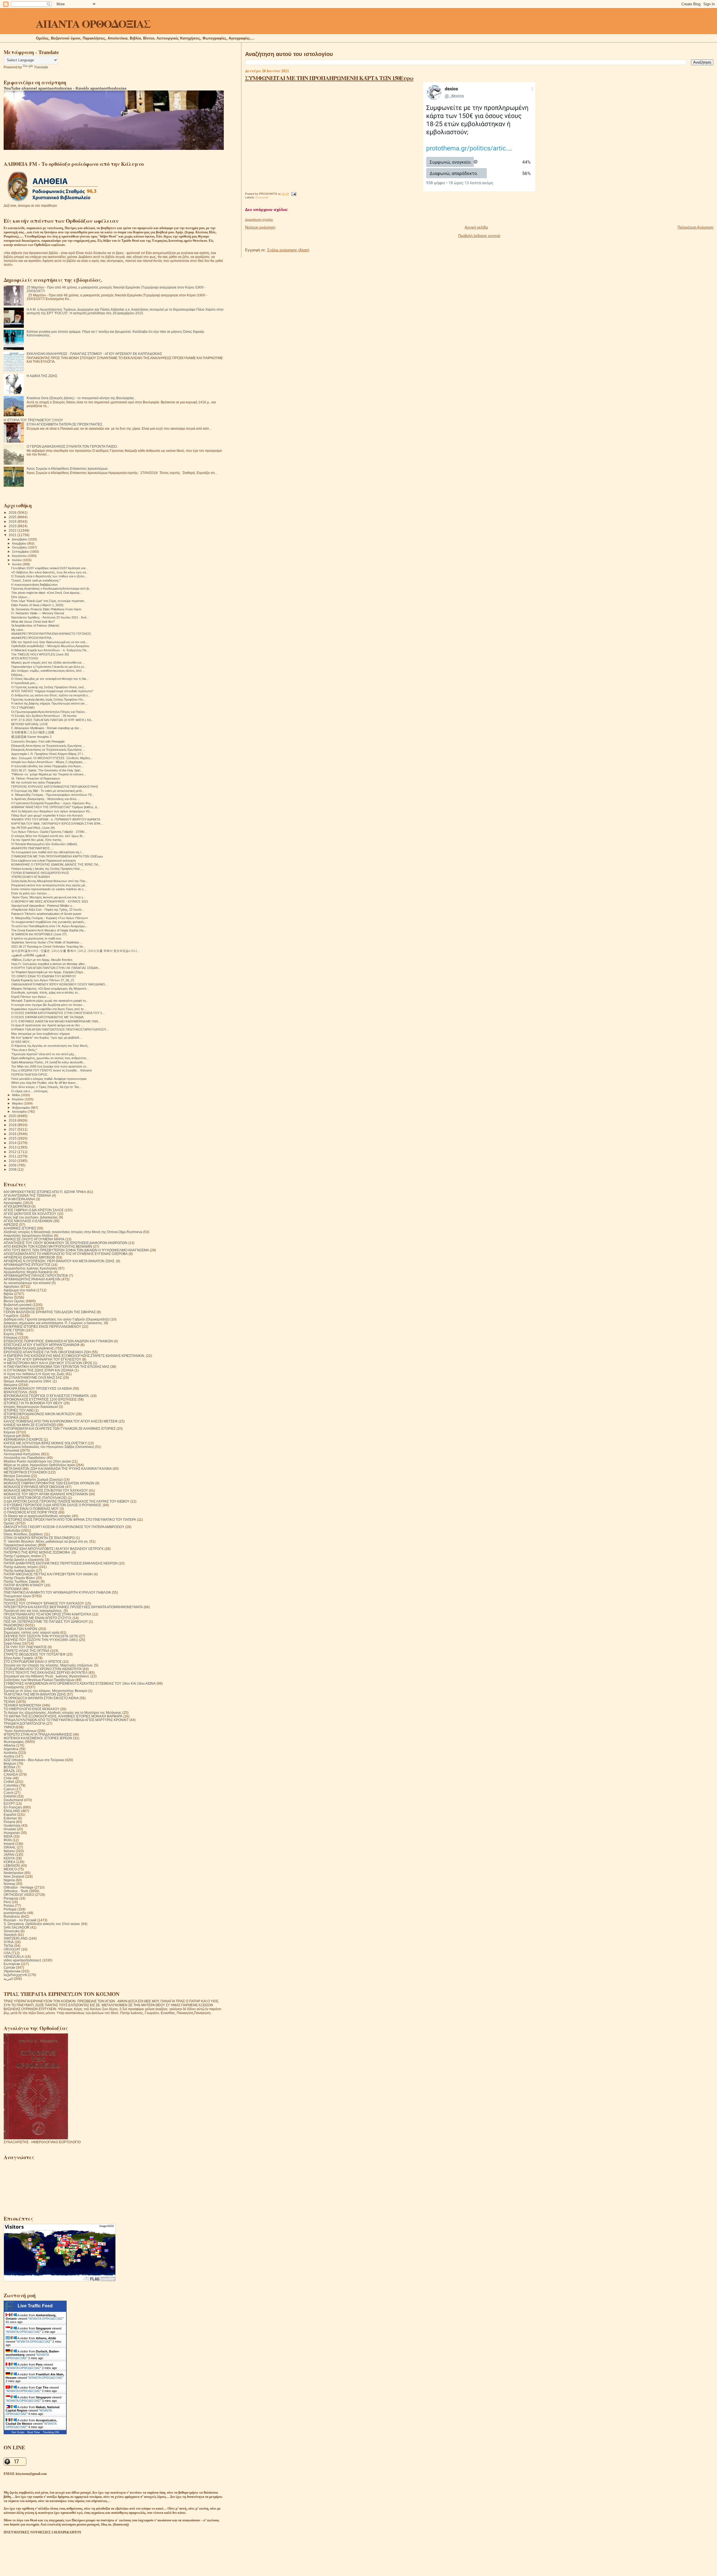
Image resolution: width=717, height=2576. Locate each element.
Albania (10, 1745)
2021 (13, 535)
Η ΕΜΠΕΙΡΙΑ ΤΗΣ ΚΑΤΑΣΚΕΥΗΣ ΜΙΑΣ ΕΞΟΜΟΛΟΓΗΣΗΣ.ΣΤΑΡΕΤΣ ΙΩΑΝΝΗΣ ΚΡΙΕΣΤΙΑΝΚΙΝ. (74, 1356)
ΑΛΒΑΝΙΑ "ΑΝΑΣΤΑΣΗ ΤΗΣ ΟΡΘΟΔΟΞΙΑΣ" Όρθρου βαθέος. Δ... (55, 807)
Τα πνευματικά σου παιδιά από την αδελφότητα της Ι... (47, 852)
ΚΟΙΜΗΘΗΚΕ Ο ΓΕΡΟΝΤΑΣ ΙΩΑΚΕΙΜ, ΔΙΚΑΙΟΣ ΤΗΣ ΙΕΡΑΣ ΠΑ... (56, 864)
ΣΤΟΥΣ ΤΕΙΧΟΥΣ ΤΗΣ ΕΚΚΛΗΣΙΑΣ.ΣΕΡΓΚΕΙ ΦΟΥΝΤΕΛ (46, 1672)
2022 (13, 530)
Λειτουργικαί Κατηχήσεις (22, 1454)
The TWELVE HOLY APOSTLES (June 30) (40, 654)
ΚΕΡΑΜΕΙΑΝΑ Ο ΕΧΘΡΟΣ (23, 1439)
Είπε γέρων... (20, 597)
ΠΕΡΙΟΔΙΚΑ (13, 1589)
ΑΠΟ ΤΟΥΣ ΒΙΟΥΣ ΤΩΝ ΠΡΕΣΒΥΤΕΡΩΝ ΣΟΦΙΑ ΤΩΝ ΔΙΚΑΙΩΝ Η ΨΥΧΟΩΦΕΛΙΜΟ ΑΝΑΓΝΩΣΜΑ (76, 1250)
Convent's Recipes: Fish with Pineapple (38, 741)
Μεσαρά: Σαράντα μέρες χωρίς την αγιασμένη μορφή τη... (50, 1001)
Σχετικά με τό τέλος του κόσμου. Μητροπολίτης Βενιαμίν (46, 1691)
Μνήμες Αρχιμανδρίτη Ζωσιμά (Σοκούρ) (33, 1479)
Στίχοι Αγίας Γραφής (19, 1658)
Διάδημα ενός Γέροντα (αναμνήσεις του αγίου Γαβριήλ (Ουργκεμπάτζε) (57, 1319)
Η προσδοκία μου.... (25, 683)
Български (12, 1964)
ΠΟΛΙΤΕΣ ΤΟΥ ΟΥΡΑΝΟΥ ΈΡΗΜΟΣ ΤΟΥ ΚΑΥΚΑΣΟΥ (44, 1603)
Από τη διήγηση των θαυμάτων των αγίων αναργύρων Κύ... (52, 811)
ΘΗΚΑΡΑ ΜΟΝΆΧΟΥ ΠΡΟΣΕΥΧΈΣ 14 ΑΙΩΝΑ (38, 1388)
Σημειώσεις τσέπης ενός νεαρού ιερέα (32, 1632)
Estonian (10, 1818)
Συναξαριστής (14, 1687)
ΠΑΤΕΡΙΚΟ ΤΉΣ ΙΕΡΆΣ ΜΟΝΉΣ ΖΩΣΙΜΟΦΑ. (37, 1552)
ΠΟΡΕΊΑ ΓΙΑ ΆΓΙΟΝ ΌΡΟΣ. (30, 1075)
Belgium (10, 1764)
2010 (13, 1161)
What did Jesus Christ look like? (33, 622)
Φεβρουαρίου (21, 1108)
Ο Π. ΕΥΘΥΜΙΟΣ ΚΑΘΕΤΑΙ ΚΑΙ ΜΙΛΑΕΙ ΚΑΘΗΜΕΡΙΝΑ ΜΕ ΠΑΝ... (56, 1021)
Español (10, 1814)
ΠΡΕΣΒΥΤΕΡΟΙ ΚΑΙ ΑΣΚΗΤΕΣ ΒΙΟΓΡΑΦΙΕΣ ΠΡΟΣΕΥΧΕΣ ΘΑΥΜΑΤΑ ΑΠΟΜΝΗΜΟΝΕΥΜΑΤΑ (73, 1607)
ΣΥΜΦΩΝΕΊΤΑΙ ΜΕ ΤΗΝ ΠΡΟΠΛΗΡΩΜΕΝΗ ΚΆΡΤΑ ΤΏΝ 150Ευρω (329, 78)
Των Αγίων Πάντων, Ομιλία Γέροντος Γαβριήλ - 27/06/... (49, 832)
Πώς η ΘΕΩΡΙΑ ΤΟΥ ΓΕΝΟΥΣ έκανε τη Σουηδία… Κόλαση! (52, 1070)
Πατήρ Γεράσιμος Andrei (22, 1556)
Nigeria (9, 1880)
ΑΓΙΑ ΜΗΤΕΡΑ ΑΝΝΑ (19, 1199)
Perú (7, 1902)
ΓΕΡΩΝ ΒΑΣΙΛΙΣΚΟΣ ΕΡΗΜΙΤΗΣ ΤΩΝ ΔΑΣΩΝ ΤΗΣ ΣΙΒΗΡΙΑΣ (50, 1312)
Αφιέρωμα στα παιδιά (20, 1290)
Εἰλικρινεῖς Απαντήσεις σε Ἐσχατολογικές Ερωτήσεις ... (48, 746)
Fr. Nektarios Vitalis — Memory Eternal (38, 613)
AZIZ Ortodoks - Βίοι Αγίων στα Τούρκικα (34, 1760)
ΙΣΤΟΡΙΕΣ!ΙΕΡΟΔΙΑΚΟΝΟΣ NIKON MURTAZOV (39, 1414)
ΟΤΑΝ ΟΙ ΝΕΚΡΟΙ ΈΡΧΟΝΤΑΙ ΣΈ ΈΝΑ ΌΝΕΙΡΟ (39, 1538)
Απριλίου (18, 1099)
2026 (13, 512)
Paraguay (11, 1898)
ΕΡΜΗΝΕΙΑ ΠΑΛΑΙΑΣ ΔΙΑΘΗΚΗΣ (29, 1348)
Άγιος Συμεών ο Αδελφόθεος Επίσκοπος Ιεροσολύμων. (67, 469)
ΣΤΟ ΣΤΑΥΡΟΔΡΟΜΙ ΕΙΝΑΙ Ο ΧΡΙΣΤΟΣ (33, 1662)
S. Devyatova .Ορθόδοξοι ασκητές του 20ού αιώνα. (42, 1924)
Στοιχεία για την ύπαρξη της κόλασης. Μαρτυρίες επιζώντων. (48, 1665)
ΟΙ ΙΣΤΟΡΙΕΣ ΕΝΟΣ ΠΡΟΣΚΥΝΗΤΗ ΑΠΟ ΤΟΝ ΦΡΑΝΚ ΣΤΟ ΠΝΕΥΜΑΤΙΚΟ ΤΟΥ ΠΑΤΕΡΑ (70, 1520)
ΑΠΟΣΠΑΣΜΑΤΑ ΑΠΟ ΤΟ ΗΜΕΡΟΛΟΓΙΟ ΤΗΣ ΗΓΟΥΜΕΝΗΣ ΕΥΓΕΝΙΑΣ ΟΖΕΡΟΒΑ (66, 1254)
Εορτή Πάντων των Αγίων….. (31, 997)
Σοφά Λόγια (12, 1643)
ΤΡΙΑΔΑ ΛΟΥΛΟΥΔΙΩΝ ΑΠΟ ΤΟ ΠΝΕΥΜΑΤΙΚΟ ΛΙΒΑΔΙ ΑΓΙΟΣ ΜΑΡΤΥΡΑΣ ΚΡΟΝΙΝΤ (66, 1720)
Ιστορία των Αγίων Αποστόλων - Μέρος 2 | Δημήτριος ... (49, 762)
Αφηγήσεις (12, 1286)
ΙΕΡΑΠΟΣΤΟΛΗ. (16, 1392)
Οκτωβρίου (20, 547)
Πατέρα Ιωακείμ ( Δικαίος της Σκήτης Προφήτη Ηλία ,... (47, 869)
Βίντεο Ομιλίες (14, 1301)
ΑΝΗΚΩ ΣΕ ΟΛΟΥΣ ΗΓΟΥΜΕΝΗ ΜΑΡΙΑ (34, 1239)
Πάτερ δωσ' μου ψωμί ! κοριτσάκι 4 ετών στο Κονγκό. (47, 815)
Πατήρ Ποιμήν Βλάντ (19, 1578)
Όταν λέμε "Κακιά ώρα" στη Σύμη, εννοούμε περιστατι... (49, 601)
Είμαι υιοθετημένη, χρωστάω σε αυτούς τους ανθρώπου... (50, 1058)
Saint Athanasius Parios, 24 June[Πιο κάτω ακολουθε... (48, 1062)
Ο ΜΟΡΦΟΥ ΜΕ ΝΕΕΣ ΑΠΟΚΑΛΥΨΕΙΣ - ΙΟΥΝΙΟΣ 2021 (50, 901)
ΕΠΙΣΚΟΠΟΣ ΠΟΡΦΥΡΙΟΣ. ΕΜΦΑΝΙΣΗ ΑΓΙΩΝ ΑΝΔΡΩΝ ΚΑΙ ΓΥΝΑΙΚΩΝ (58, 1341)
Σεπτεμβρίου (21, 552)
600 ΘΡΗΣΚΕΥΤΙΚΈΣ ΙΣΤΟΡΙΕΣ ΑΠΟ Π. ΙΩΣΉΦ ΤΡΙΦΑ (45, 1192)
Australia (10, 1753)
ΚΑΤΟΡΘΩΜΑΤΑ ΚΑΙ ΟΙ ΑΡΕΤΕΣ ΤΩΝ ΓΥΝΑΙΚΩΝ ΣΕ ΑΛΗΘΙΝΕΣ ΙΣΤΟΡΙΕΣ (60, 1428)
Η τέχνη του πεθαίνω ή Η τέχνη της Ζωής (34, 1374)
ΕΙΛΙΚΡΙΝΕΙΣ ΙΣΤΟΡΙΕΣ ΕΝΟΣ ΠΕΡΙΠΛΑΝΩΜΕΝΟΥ (42, 1327)
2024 (13, 521)
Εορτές (9, 1334)
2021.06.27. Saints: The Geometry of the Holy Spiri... (47, 770)
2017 (13, 1129)
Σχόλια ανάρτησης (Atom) (288, 250)
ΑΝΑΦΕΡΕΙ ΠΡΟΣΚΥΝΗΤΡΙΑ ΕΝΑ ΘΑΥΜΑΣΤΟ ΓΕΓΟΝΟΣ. (52, 634)
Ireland (9, 1844)
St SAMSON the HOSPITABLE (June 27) (39, 934)
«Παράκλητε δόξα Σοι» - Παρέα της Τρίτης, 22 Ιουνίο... (48, 910)
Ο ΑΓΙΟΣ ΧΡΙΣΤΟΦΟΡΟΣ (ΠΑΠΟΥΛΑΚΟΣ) (35, 1498)
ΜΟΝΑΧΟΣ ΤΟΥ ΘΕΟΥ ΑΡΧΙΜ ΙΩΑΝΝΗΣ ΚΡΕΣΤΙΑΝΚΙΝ (46, 1494)
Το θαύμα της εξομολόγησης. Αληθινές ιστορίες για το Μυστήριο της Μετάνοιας (63, 1713)
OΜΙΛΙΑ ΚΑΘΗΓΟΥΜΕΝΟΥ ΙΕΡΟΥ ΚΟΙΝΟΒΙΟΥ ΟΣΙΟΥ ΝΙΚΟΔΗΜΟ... (59, 984)
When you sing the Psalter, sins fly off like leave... (45, 1083)
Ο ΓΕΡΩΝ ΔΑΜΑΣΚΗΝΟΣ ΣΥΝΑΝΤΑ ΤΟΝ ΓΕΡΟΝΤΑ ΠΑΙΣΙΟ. (72, 446)
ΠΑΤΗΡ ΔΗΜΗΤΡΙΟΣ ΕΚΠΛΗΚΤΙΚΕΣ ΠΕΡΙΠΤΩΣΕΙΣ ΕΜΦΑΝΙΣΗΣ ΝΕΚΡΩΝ (61, 1563)
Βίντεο (8, 1297)
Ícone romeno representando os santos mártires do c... (49, 889)
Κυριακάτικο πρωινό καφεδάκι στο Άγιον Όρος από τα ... (49, 1009)
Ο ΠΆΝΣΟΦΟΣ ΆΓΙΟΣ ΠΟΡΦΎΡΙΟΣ (31, 1512)
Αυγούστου (20, 556)
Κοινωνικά (262, 197)
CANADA (11, 1774)
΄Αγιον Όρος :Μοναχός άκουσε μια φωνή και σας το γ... (48, 897)
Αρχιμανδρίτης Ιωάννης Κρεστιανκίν (31, 1268)
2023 (13, 526)
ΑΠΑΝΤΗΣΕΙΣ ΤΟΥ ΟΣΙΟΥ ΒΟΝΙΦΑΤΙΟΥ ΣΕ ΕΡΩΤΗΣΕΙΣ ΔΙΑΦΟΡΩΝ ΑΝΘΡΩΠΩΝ (66, 1243)
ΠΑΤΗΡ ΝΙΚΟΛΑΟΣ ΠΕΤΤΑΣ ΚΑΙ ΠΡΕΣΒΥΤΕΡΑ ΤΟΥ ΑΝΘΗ (48, 1574)
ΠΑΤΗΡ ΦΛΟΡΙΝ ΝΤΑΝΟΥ (24, 1585)
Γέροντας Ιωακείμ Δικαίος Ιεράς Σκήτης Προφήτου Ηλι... (48, 699)
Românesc (12, 1916)
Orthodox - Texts (16, 1891)
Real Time (34, 2432)
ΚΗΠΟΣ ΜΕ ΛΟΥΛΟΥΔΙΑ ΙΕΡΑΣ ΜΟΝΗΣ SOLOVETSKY (45, 1443)
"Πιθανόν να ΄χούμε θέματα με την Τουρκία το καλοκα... (48, 774)
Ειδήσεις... (18, 675)
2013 (13, 1147)
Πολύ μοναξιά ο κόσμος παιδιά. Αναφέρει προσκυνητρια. (49, 1079)
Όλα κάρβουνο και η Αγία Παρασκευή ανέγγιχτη (43, 861)
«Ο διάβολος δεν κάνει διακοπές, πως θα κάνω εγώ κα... (50, 572)
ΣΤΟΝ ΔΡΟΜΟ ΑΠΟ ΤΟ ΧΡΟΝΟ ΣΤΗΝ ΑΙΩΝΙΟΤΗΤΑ (43, 1669)
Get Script (18, 2432)
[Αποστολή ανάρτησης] (293, 194)
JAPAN (9, 1855)
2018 (13, 1125)
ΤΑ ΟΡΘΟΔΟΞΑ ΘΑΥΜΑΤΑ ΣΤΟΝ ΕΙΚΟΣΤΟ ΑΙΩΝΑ (41, 1698)
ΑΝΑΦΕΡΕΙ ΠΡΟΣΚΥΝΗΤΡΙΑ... (32, 638)
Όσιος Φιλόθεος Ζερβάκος (23, 1534)
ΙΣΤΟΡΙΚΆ (11, 1418)
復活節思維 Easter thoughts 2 (31, 737)
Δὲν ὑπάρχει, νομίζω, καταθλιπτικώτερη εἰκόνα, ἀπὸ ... (48, 671)
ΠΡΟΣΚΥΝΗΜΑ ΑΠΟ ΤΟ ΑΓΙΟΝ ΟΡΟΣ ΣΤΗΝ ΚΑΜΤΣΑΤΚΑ (47, 1614)
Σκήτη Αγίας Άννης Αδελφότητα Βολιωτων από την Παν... (50, 881)
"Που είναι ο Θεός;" (24, 1050)
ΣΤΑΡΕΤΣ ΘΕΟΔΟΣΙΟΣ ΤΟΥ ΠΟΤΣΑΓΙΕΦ (35, 1654)
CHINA (9, 1782)
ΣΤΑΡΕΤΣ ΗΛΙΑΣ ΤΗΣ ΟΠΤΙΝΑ (26, 1651)
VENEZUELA (14, 1957)
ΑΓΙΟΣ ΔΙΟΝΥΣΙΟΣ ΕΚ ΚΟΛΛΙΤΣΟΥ (30, 1214)
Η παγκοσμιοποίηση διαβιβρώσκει (34, 585)
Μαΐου (17, 1095)
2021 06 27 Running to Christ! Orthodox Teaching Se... (48, 947)
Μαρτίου (18, 1103)
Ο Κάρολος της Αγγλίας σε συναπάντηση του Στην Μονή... (51, 1046)
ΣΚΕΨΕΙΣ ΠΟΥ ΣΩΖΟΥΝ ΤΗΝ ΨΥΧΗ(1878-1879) (41, 1636)
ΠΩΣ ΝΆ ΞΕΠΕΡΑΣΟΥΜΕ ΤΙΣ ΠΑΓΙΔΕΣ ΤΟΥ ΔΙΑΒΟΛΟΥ (46, 1621)
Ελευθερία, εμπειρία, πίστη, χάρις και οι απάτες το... (46, 992)
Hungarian (12, 1833)
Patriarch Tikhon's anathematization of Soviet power (46, 914)
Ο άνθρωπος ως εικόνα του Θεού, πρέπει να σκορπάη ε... (51, 695)
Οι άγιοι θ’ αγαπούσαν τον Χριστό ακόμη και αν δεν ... (47, 1025)
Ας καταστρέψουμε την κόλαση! (27, 1283)
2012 (13, 1152)
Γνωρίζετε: (11, 1316)
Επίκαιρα (11, 1337)
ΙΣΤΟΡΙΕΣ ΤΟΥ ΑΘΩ (19, 1410)
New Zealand (14, 1876)
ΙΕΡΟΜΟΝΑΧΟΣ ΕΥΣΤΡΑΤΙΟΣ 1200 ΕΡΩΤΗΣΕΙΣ (40, 1399)
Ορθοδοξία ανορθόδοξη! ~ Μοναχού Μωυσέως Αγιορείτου (50, 646)
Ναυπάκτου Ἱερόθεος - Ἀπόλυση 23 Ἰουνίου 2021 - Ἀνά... (50, 617)
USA (7, 1953)
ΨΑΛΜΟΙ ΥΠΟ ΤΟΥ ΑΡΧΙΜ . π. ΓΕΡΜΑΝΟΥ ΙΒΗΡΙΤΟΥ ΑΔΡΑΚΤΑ (56, 819)
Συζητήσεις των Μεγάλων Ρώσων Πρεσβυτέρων (39, 1680)
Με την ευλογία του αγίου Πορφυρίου (36, 782)
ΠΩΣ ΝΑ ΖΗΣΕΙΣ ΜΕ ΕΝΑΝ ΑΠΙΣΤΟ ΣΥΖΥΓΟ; (38, 1618)
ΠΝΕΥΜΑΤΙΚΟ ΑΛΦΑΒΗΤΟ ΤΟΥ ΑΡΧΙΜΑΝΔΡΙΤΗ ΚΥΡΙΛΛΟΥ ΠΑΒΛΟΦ (57, 1592)
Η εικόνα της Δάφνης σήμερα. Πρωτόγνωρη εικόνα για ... (49, 703)
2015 (13, 1138)
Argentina (11, 1749)
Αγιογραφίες (13, 1203)
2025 (13, 517)
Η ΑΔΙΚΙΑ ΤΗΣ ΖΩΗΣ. (42, 376)
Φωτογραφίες (14, 1742)
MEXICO (10, 1869)
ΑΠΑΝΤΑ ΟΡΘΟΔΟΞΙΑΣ (93, 23)
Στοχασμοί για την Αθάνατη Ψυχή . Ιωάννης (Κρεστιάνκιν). (47, 1676)
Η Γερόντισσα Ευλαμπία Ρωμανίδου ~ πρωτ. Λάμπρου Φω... (52, 803)
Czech (9, 1793)
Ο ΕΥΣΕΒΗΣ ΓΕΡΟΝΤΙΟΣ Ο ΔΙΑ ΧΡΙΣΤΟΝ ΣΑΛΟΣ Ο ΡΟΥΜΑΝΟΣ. (53, 1505)
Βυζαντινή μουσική (18, 1305)
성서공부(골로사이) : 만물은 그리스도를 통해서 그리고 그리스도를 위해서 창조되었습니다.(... (75, 951)
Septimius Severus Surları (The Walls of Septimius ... (47, 942)
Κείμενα (9, 1432)
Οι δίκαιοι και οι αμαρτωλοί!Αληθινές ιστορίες (37, 1516)
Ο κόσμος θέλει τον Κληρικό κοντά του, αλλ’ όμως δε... (48, 836)
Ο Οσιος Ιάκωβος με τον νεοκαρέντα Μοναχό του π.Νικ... (50, 679)
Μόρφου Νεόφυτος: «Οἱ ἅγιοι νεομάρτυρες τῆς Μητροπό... (50, 989)
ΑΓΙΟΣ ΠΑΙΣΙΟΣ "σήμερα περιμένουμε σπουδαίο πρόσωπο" (52, 691)
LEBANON (12, 1865)
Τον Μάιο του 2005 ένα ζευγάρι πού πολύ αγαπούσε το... (50, 1066)
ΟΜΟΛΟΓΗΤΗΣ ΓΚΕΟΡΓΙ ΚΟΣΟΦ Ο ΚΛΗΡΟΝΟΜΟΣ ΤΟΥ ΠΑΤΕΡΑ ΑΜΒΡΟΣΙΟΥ (64, 1527)
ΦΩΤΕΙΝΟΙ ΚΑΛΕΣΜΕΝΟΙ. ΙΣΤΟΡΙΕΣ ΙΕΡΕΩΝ (38, 1738)
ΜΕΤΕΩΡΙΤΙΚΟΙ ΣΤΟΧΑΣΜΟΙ (25, 1472)
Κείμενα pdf (12, 1436)
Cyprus (9, 1789)
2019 (13, 1120)
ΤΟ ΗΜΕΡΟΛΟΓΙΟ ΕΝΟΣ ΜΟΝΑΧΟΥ (32, 1709)
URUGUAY (12, 1949)
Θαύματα (11, 1385)
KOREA (10, 1862)
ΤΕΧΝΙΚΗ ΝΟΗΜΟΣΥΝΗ (22, 1705)
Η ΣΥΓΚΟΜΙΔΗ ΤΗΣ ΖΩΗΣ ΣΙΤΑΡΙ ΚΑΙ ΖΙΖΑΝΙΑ (39, 1370)
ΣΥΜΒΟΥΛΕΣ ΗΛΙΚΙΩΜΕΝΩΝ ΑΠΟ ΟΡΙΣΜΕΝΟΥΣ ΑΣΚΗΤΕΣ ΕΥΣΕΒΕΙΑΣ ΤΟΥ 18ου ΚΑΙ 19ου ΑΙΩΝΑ (80, 1683)
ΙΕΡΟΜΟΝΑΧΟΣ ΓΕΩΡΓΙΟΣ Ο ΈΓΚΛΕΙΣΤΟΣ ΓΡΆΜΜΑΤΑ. (47, 1396)
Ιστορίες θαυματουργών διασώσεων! (31, 1407)
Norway (10, 1884)
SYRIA (9, 1942)
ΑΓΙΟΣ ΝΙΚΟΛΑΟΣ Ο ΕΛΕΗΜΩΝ (28, 1221)
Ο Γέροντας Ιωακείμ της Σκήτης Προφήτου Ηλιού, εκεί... (49, 687)
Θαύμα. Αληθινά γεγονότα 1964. (28, 1381)
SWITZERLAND (16, 1938)
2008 (13, 1169)
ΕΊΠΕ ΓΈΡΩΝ (14, 1330)
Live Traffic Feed (35, 2306)
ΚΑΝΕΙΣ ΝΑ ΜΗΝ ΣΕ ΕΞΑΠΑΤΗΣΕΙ (30, 1425)
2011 (13, 1156)
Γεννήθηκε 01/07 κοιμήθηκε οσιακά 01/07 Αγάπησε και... (49, 568)
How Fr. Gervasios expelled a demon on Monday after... (49, 964)
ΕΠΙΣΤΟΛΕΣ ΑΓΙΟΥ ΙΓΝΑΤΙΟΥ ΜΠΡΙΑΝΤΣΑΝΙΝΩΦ (42, 1345)
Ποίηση (9, 1600)
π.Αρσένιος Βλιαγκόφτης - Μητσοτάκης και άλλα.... (45, 799)
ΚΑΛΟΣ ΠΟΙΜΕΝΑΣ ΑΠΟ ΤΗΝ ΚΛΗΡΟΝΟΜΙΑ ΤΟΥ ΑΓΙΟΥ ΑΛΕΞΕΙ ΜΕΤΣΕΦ (61, 1421)
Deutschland (13, 1800)
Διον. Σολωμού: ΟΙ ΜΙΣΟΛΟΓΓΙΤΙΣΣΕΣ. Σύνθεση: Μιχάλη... (52, 758)
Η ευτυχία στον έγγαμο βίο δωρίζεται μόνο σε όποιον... (48, 1005)
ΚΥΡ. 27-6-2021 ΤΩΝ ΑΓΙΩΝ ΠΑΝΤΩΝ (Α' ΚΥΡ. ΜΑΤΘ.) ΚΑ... (52, 720)
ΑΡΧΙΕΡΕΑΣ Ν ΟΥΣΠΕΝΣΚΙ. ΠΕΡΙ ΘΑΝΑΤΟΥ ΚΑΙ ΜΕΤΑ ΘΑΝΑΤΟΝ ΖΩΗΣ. (59, 1261)
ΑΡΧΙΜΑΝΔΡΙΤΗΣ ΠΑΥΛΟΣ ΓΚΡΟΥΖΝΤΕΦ (36, 1276)
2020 (13, 1116)
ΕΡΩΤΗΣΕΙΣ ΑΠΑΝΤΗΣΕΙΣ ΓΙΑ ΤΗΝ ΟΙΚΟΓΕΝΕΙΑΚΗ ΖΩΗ (47, 1352)
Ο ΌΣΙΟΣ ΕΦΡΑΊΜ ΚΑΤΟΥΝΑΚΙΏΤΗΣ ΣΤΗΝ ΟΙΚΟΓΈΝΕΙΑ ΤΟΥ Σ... (58, 1013)
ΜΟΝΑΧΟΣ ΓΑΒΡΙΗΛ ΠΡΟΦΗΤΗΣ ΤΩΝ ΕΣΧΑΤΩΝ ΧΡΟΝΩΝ (49, 1483)
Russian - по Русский (20, 1920)
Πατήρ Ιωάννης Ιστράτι (21, 1567)
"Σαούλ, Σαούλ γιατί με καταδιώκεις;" (36, 580)
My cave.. (18, 630)
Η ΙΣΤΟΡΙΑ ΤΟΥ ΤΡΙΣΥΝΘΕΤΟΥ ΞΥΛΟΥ (33, 420)
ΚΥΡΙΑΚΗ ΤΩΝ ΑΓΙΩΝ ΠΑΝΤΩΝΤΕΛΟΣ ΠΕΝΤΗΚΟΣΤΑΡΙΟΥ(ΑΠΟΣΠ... (60, 1029)
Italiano (9, 1851)
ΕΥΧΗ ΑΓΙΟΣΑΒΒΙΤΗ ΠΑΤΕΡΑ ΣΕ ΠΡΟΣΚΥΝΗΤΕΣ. (65, 424)
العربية (8, 1979)
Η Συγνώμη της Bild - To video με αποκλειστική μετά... (48, 791)
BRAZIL (10, 1771)
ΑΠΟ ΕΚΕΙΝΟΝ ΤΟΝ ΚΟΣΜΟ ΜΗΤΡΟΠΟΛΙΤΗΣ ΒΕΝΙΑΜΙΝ (48, 1246)
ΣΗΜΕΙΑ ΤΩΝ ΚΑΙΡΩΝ (20, 1629)
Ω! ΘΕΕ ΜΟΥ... (21, 1042)
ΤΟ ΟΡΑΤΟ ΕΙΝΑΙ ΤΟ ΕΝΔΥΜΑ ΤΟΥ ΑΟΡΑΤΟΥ (44, 976)
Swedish (10, 1935)
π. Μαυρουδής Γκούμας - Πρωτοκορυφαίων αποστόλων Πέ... (53, 795)
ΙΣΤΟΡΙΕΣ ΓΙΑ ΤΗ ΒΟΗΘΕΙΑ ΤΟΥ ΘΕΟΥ (33, 1403)
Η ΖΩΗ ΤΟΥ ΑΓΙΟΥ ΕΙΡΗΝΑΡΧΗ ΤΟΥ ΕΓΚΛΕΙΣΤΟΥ (42, 1359)
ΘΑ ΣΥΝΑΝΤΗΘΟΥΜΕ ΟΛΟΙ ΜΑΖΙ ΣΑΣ (33, 1377)
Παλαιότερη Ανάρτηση (695, 227)
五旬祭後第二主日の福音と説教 (33, 732)
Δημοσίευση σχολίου (259, 220)
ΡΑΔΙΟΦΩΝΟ (14, 1625)
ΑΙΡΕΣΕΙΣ (11, 1225)
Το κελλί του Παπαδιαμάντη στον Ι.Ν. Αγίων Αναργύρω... (49, 926)
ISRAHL (10, 1847)
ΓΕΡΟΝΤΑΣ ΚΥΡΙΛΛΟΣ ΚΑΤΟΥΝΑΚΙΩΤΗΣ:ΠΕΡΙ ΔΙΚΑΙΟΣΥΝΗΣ (55, 787)
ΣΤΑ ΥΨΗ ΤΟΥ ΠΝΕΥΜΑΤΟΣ (25, 1647)
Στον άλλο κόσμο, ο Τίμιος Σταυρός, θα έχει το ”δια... (46, 1087)
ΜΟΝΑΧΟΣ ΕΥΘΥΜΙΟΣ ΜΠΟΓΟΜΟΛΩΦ (34, 1487)
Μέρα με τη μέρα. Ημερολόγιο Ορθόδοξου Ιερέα (39, 1465)
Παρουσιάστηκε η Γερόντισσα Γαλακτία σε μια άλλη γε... (49, 667)
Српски (9, 1967)
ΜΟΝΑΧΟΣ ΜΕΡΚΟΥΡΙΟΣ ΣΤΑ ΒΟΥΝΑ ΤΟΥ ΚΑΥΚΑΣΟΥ (46, 1490)
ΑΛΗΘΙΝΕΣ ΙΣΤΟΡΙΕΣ (20, 1228)
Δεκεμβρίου (20, 539)
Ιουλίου (17, 560)
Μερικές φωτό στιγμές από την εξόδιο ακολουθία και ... (48, 662)
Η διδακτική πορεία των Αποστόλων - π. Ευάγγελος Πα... (50, 650)
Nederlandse (14, 1873)
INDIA (8, 1836)
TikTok (9, 1946)
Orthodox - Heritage (19, 1887)
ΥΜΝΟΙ (9, 1727)
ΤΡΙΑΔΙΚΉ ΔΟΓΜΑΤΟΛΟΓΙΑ (25, 1723)
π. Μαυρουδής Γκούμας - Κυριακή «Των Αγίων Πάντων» (50, 918)
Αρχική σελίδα (476, 227)
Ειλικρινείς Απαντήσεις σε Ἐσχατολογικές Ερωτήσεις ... (48, 750)
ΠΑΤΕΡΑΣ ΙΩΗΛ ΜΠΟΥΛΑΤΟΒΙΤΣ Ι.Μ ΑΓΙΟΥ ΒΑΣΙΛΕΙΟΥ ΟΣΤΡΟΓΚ (54, 1549)
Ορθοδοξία (12, 1530)
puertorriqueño (15, 1913)
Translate (41, 67)
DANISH (10, 1796)
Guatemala (12, 1825)
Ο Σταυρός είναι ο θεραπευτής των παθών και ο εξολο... (49, 576)
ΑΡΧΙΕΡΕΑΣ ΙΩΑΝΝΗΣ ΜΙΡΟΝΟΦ (29, 1257)
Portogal (10, 1909)
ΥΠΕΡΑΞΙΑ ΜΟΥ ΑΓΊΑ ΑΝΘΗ (31, 877)
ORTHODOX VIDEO (19, 1895)
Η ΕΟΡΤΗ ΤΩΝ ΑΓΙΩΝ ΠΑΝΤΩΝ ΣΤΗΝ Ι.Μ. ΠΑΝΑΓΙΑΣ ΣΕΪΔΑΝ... (56, 968)
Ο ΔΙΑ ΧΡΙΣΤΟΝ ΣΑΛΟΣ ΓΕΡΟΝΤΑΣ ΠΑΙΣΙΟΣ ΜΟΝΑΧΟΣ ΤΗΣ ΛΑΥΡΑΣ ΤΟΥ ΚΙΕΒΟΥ (67, 1501)
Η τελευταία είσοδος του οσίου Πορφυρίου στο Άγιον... (47, 766)
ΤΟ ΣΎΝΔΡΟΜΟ (23, 708)
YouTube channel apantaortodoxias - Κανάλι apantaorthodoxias (65, 88)
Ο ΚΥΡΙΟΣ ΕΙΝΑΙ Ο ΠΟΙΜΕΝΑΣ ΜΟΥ (31, 1509)
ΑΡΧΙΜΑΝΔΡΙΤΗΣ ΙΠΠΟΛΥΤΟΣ (27, 1265)
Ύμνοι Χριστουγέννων (20, 1731)
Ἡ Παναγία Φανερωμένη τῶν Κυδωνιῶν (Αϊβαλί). (45, 844)
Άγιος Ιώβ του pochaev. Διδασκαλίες (31, 1217)
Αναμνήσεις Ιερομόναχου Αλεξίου (28, 1235)
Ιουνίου (17, 564)
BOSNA (10, 1767)
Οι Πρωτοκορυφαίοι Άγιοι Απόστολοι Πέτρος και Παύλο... (49, 712)
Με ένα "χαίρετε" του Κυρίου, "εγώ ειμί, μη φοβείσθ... (46, 1038)
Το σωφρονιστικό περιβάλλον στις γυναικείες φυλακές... (49, 922)
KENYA (9, 1858)
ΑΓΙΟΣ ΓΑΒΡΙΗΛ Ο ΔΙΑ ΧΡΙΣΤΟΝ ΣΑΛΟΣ (34, 1210)
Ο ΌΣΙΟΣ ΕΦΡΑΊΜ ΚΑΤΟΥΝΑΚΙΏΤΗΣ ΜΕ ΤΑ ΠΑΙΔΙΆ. (48, 1017)
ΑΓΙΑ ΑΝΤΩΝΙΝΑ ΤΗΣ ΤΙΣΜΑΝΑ (27, 1195)
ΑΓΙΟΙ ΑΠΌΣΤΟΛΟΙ (25, 658)
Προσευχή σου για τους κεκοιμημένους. (33, 1611)
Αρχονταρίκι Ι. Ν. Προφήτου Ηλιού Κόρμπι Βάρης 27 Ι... (48, 754)
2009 (13, 1165)
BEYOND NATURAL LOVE (30, 724)
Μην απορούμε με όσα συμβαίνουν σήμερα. (41, 1034)
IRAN (8, 1840)
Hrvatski (10, 1829)
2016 (13, 1134)
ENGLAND (12, 1811)
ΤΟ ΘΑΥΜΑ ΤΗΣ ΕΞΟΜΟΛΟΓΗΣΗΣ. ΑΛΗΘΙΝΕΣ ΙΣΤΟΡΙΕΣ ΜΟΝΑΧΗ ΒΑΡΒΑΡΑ (63, 1716)
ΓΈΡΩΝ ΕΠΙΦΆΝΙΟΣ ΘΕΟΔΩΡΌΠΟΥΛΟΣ (40, 873)
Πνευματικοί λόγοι (17, 1596)
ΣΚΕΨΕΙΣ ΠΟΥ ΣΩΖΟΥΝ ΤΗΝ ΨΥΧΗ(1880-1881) (41, 1640)
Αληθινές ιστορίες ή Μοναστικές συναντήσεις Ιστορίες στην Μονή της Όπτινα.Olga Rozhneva (73, 1232)
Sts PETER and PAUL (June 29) (33, 828)
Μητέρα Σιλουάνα (17, 1476)
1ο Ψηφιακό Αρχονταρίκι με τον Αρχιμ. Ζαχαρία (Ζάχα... (48, 972)
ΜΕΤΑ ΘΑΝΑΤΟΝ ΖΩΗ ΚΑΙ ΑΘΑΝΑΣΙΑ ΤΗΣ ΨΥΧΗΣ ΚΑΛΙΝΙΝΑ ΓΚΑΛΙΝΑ (58, 1469)
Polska (9, 1906)
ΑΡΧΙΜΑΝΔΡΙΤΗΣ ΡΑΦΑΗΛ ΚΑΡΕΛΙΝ (32, 1279)
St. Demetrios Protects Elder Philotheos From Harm (46, 609)
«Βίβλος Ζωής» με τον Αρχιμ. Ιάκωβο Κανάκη (42, 960)
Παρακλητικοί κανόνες (20, 1545)
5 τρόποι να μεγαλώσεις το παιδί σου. (37, 938)
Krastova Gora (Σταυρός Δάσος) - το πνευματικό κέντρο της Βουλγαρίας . (81, 398)
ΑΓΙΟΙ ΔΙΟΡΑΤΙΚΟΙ (17, 1206)
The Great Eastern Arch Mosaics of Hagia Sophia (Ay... (49, 930)
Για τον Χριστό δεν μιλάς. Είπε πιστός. (37, 840)
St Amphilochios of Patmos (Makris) (35, 626)
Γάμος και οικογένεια (19, 1308)
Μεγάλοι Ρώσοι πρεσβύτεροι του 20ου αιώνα (37, 1461)
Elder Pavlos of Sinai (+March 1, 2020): (38, 605)
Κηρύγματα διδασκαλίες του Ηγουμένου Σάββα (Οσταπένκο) (49, 1447)
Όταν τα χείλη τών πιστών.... (31, 893)
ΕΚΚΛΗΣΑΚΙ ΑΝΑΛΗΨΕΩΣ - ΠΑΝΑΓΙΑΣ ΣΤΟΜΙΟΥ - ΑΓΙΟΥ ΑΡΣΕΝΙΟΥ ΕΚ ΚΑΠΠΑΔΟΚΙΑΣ (94, 354)
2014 (13, 1143)
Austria (9, 1756)
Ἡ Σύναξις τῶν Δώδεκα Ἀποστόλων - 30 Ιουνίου (44, 716)
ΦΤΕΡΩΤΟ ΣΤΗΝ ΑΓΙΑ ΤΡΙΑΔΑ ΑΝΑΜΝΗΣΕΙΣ (38, 1734)
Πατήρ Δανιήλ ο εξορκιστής (24, 1560)
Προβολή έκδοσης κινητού (479, 236)
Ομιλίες (9, 1523)
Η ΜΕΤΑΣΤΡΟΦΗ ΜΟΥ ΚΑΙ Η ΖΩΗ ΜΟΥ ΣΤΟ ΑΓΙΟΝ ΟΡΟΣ (48, 1363)
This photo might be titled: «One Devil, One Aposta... (46, 593)
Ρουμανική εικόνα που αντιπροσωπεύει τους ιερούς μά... (49, 885)
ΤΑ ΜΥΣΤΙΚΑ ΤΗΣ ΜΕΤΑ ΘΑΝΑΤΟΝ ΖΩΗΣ (35, 1694)
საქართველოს (15, 1975)
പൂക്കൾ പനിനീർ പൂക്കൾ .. (29, 955)
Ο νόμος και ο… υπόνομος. (30, 1091)
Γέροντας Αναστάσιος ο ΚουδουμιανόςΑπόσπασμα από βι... (51, 589)
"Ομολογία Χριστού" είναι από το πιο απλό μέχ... (44, 1054)
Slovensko (12, 1931)
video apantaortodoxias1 (23, 1960)
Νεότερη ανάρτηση (260, 227)
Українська (12, 1971)
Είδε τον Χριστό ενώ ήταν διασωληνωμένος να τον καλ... (50, 642)
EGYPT (9, 1804)
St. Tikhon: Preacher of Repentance (36, 778)
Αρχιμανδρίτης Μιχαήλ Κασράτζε (28, 1272)
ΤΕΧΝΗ (9, 1702)
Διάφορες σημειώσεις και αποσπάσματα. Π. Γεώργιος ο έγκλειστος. (53, 1323)
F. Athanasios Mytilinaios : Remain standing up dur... (46, 728)
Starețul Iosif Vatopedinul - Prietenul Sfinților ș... (43, 906)
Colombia (11, 1785)
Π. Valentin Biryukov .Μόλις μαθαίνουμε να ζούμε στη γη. (46, 1541)
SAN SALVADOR (17, 1927)
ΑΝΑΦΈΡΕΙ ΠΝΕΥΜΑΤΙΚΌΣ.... (32, 848)
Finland (9, 1822)
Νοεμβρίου (20, 543)
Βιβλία (8, 1294)
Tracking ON (51, 2432)
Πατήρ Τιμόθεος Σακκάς (22, 1581)
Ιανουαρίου (20, 1112)
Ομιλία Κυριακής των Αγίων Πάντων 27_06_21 (43, 980)
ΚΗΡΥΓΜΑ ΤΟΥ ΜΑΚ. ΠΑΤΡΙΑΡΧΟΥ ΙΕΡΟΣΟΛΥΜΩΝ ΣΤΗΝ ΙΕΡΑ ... (57, 824)
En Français (13, 1807)
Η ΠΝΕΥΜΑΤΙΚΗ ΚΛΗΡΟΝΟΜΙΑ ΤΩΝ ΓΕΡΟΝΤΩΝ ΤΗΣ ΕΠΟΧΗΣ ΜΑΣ (56, 1367)
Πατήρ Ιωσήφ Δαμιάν (19, 1571)
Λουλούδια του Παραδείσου (25, 1458)
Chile (8, 1778)
